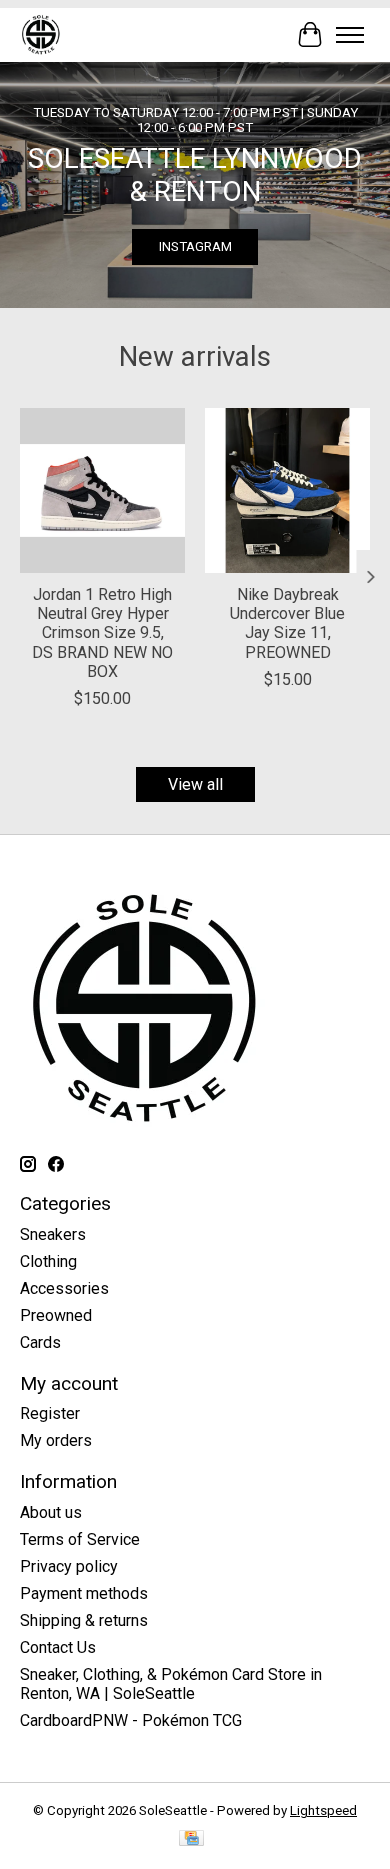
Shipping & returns (84, 1620)
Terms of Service (80, 1539)
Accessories (64, 1288)
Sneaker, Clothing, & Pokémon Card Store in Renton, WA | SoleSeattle (171, 1684)
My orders (56, 1440)
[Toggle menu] (350, 35)
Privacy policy (69, 1566)
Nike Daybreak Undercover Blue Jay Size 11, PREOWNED (287, 623)
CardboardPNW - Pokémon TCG (131, 1720)
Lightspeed (323, 1810)
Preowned (56, 1315)
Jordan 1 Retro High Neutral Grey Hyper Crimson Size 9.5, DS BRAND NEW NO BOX (102, 633)
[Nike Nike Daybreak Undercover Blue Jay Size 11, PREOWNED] (287, 490)
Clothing (48, 1261)
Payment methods (84, 1593)
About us (51, 1512)
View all (195, 784)
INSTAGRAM (195, 246)
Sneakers (53, 1234)
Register (50, 1413)
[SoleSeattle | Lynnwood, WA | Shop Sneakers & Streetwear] (40, 34)
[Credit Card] (191, 1839)
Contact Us (58, 1647)
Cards (40, 1342)
